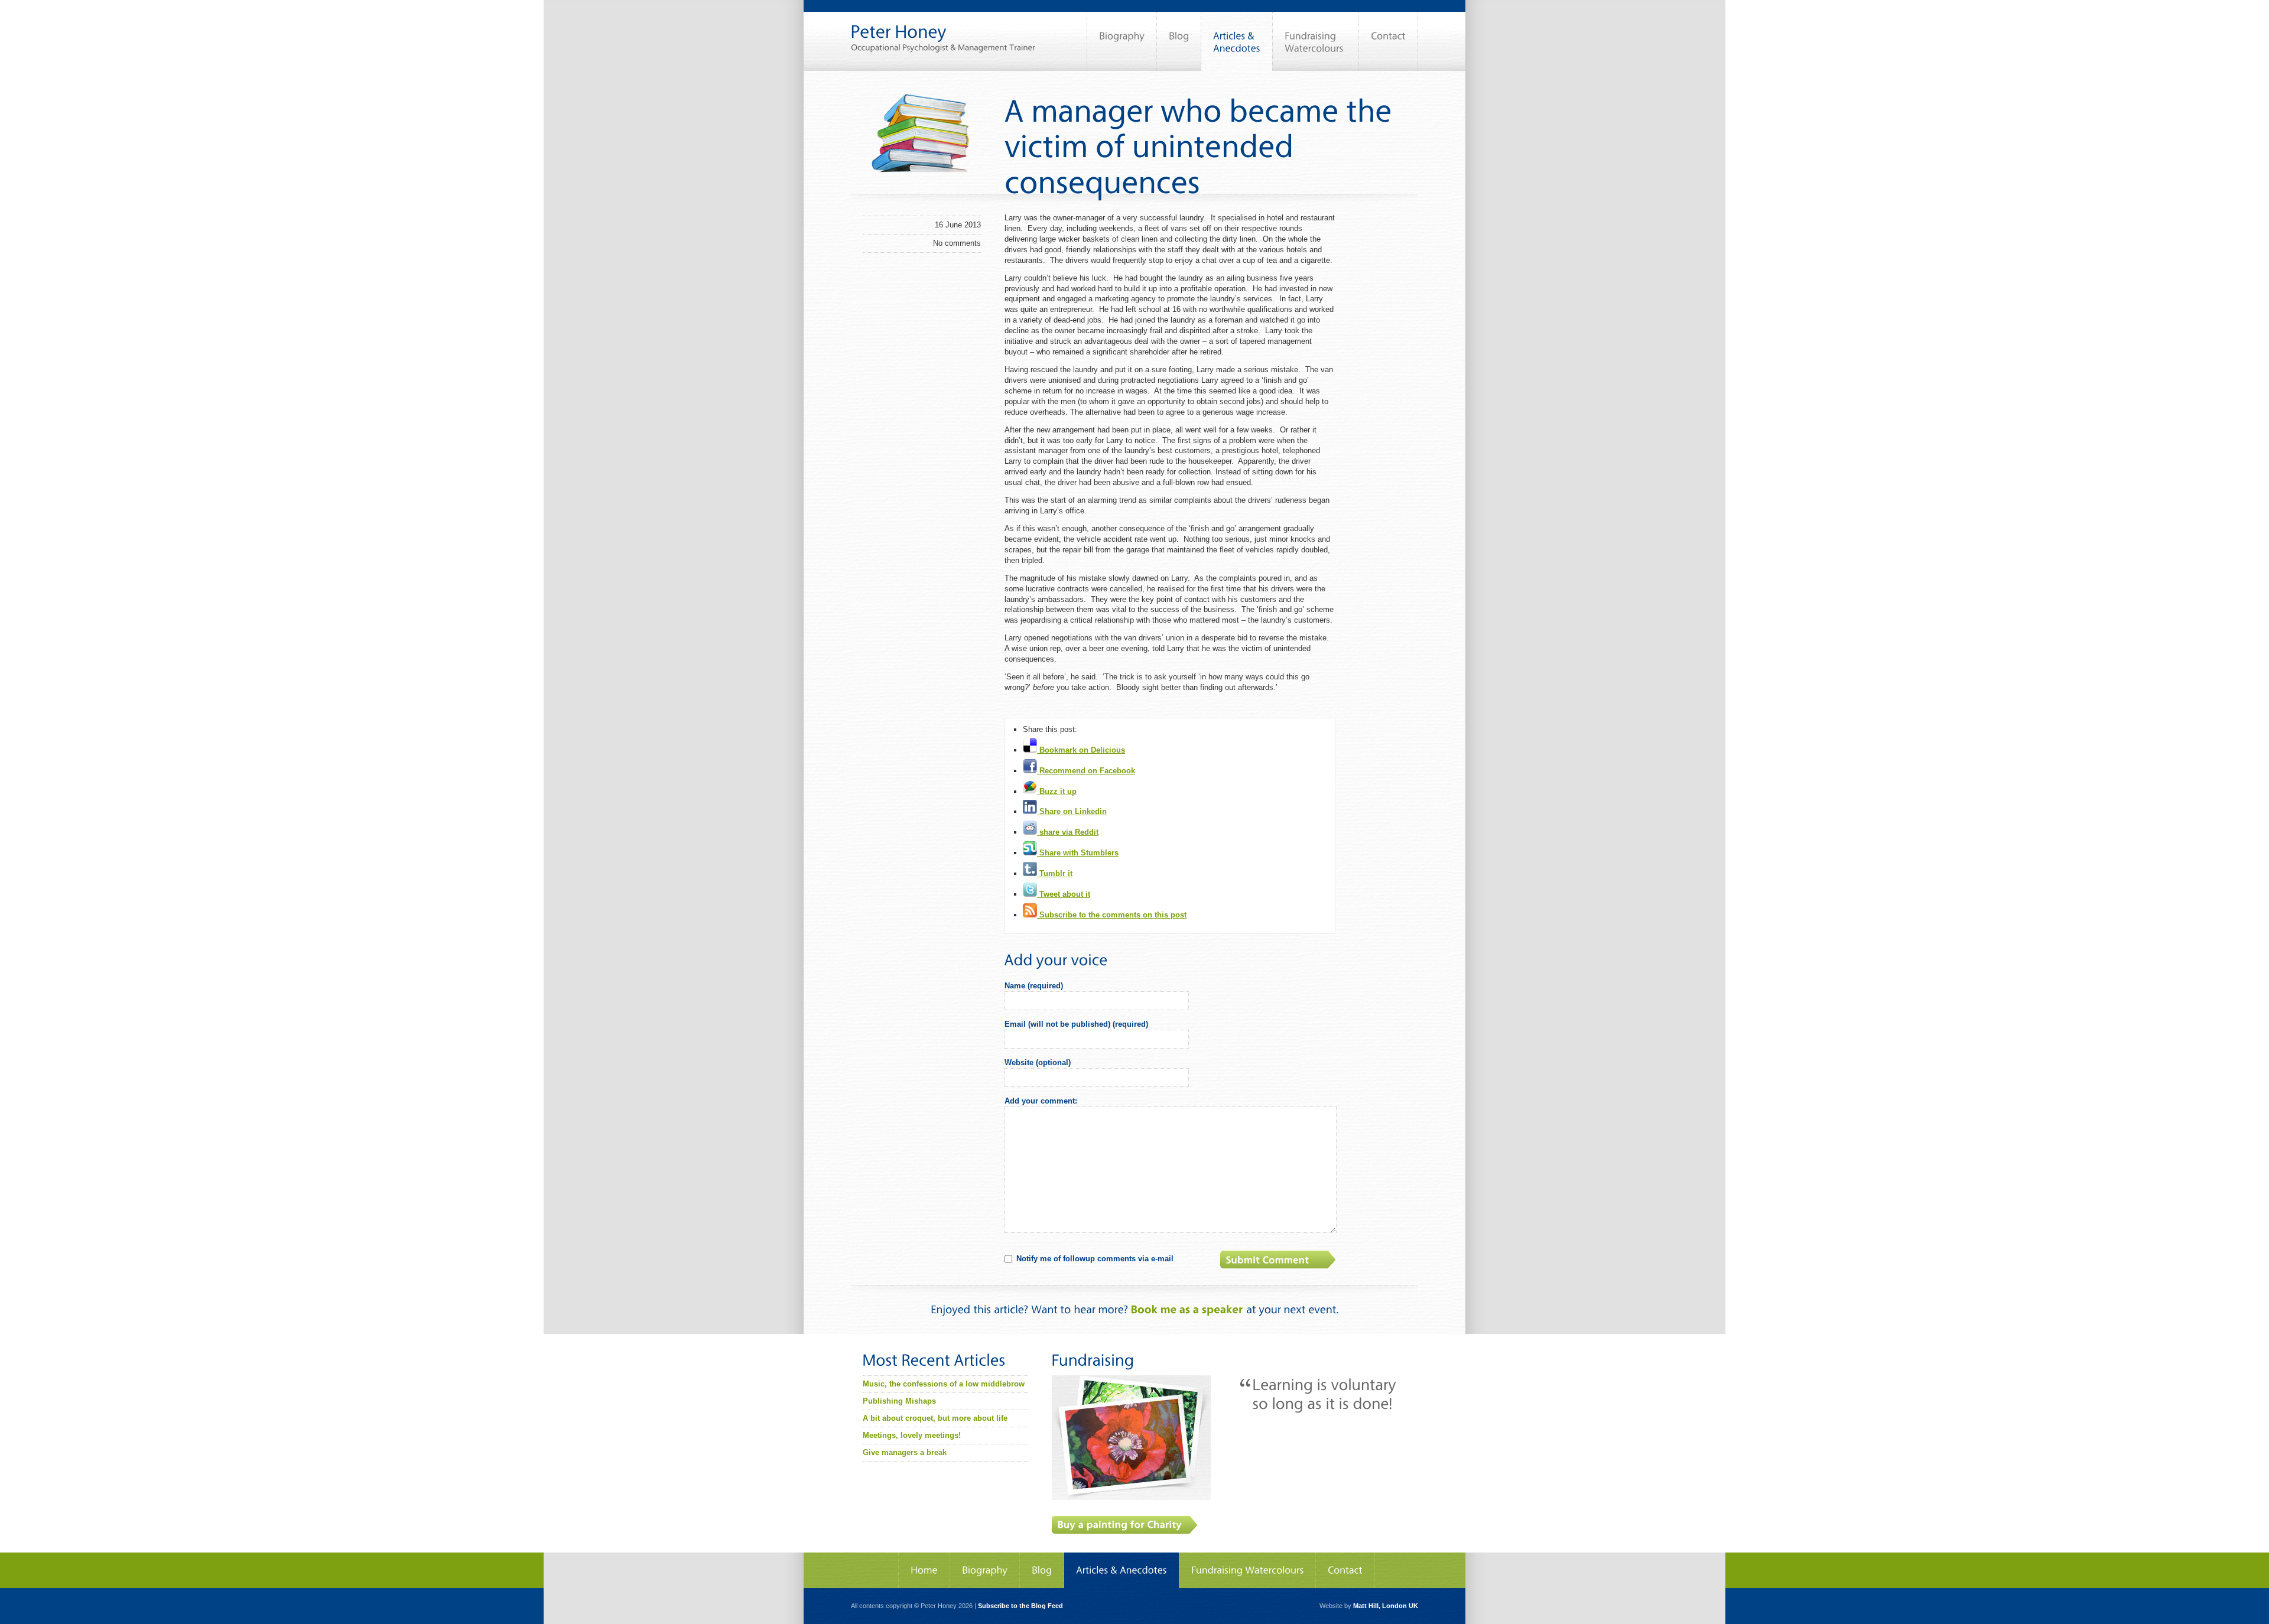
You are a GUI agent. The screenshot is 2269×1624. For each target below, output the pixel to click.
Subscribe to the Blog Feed (1020, 1606)
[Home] (924, 1570)
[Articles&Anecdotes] (1122, 1570)
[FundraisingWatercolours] (1316, 41)
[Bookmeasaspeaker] (1187, 1309)
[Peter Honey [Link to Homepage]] (943, 26)
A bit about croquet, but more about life (935, 1418)
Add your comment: (1041, 1101)
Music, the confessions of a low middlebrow (944, 1384)
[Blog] (1179, 41)
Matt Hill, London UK (1386, 1606)
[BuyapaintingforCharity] (1125, 1525)
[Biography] (1122, 41)
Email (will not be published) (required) (1076, 1024)
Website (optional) (1038, 1062)
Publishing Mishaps (899, 1401)
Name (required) (1034, 986)
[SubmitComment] (1279, 1260)
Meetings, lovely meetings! (912, 1435)
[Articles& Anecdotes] (1237, 41)
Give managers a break (905, 1452)
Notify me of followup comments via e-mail (1095, 1259)
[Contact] (1388, 41)
